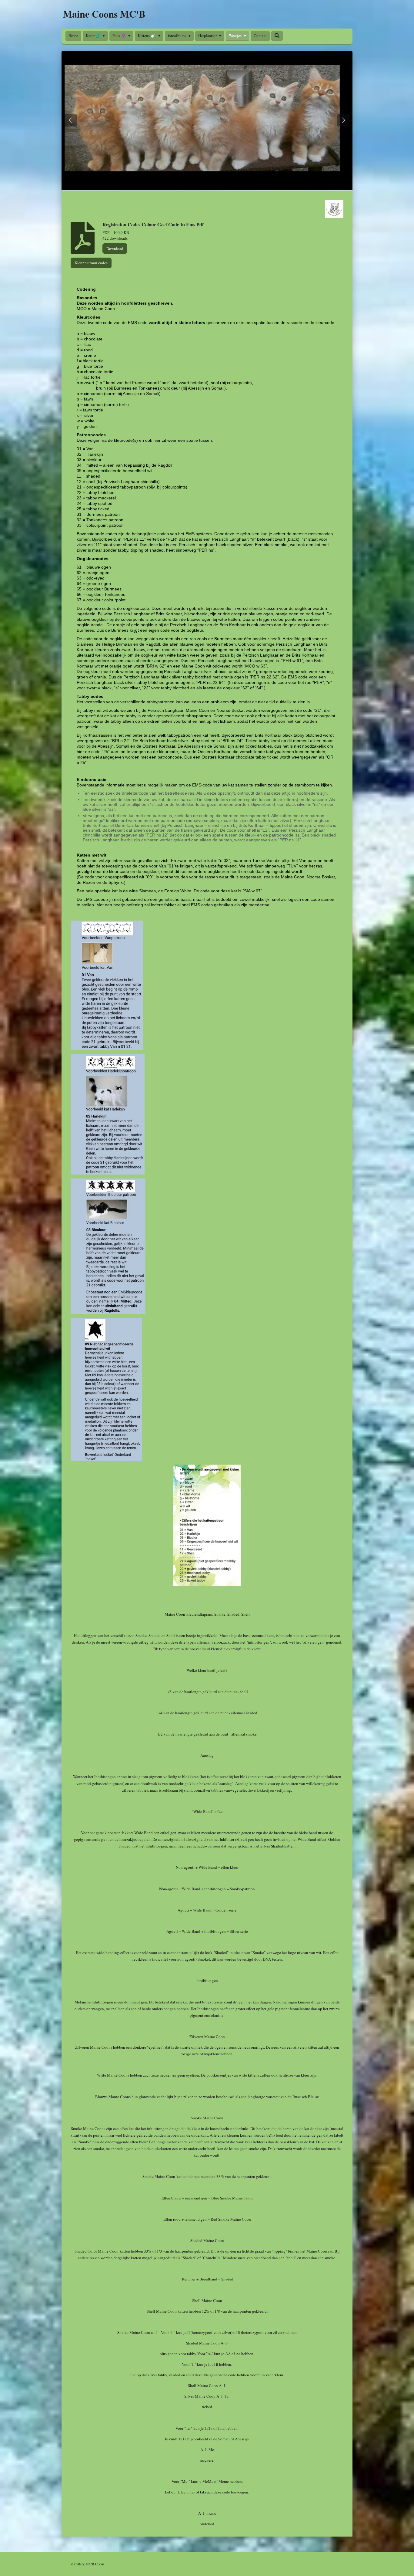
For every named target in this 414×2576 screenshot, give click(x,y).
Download (115, 248)
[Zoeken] (277, 35)
